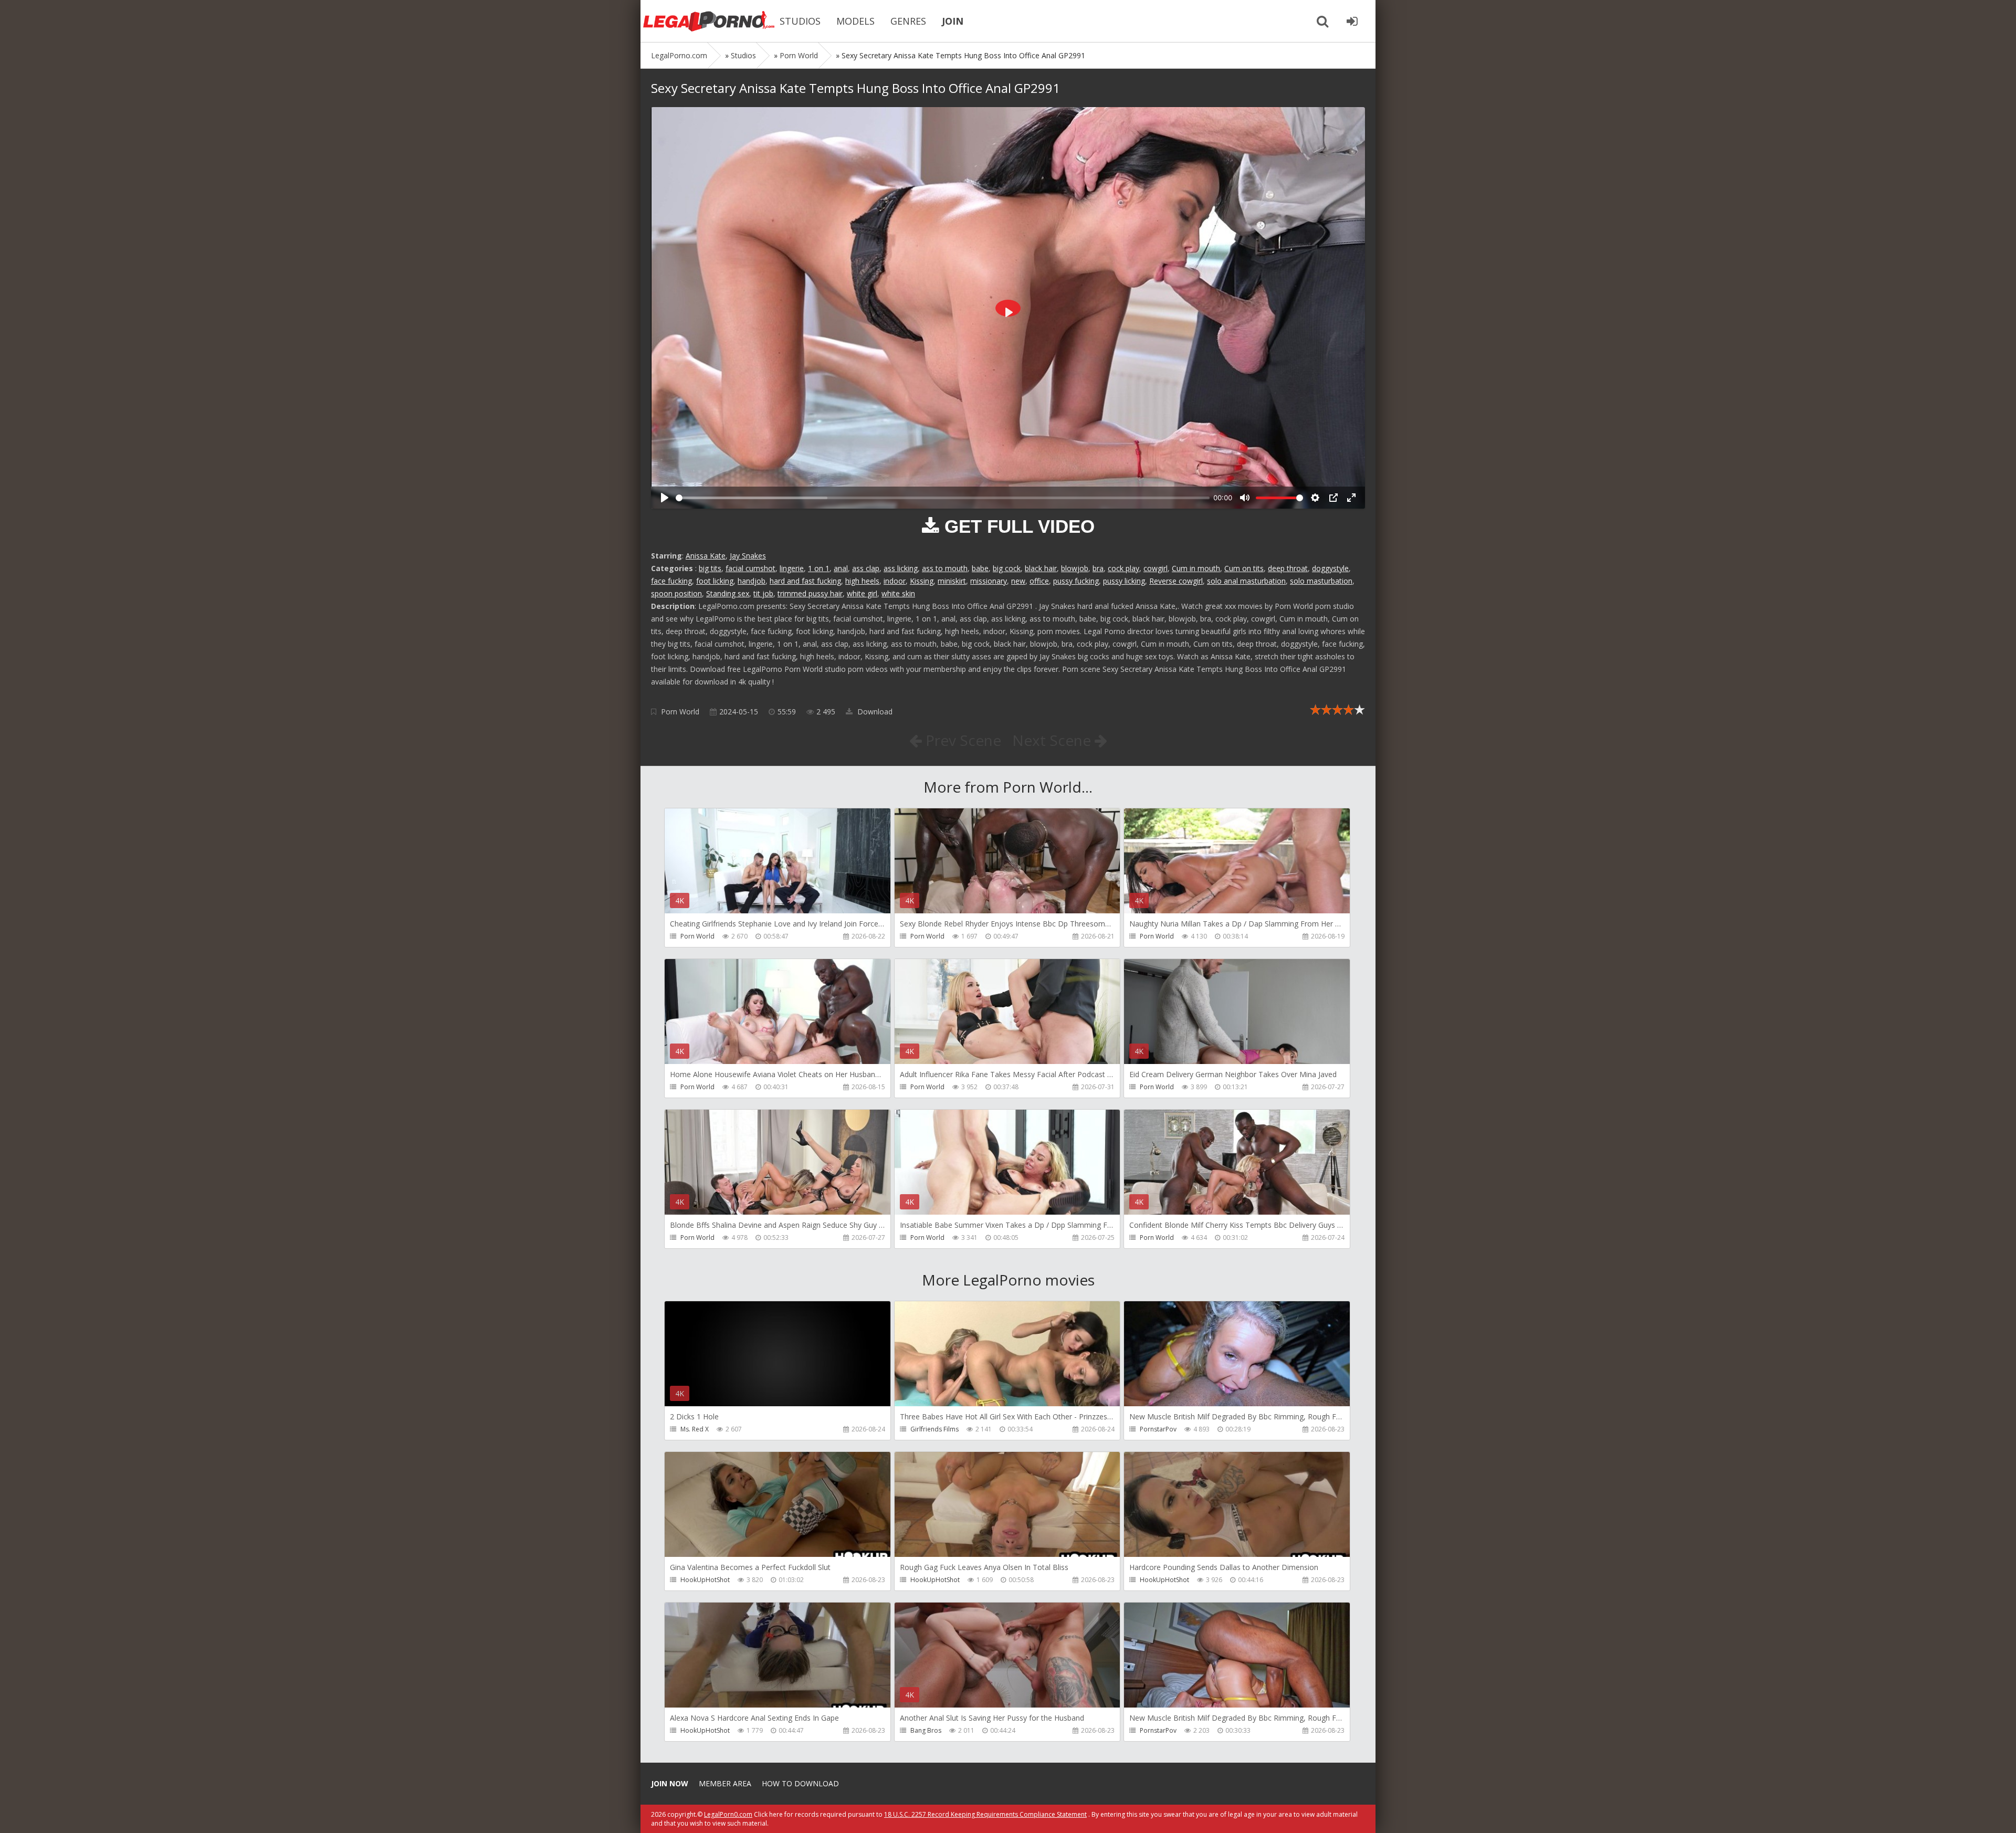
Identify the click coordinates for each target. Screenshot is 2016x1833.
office (1039, 581)
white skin (898, 593)
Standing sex (728, 593)
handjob (752, 581)
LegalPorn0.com (728, 1814)
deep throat (1288, 568)
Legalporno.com (709, 21)
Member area (725, 1783)
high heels (862, 581)
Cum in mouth (1196, 568)
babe (980, 568)
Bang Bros (926, 1730)
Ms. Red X (695, 1429)
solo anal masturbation (1246, 581)
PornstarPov (1158, 1429)
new (1018, 581)
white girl (862, 593)
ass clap (866, 568)
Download (874, 712)
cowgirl (1156, 568)
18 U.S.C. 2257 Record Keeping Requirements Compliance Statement (985, 1814)
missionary (989, 581)
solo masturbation (1321, 581)
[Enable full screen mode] (1351, 498)
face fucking (671, 581)
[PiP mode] (1333, 498)
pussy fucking (1076, 581)
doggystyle (1330, 568)
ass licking (901, 568)
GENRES (908, 21)
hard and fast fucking (805, 581)
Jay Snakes (748, 556)
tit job (763, 593)
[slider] (943, 498)
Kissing (922, 581)
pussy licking (1124, 581)
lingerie (792, 568)
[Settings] (1315, 498)
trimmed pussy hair (810, 593)
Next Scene (1053, 740)
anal (841, 568)
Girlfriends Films (934, 1429)
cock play (1123, 568)
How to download (800, 1783)
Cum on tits (1244, 568)
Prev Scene (962, 740)
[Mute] (1245, 498)
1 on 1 (819, 568)
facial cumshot (750, 568)
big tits (710, 568)
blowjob (1075, 568)
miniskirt (952, 581)
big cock (1007, 568)
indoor (895, 581)
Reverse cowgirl (1176, 581)
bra (1098, 568)
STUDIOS (800, 21)
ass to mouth (945, 568)
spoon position (676, 593)
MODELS (855, 21)
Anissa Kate (706, 556)
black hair (1041, 568)
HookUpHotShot (705, 1580)
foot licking (715, 581)
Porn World (680, 712)
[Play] (665, 498)
